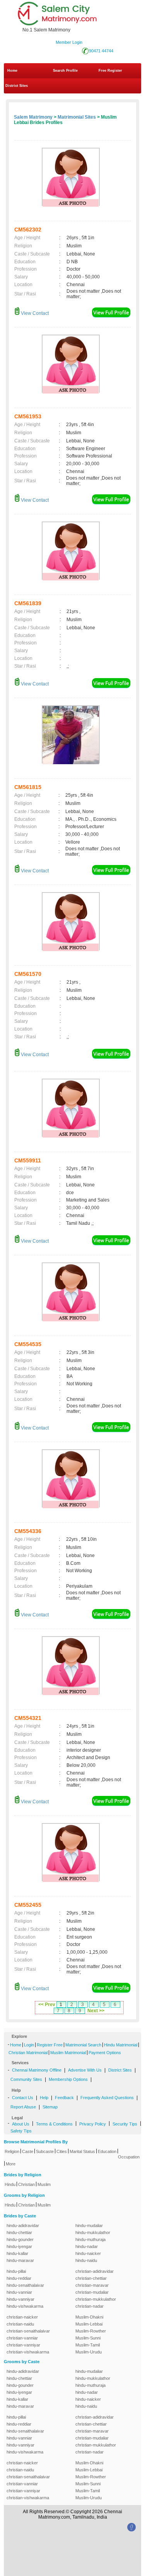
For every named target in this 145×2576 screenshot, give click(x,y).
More (11, 2164)
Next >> (96, 2011)
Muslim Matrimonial (68, 2053)
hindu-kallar (17, 2253)
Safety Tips (21, 2131)
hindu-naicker (88, 2253)
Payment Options (105, 2053)
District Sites (17, 86)
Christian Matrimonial (28, 2053)
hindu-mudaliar (89, 2226)
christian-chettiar (91, 2278)
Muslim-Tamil (88, 2345)
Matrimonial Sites (77, 117)
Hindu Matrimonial (121, 2045)
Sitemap (50, 2107)
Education (107, 2151)
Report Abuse (23, 2107)
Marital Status (82, 2151)
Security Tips (125, 2124)
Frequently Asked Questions (107, 2098)
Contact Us (23, 2098)
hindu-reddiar (19, 2278)
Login (29, 2045)
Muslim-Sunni (88, 2338)
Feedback (64, 2098)
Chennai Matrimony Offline (37, 2070)
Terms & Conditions (54, 2124)
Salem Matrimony (33, 117)
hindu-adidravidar (23, 2226)
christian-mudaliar (92, 2292)
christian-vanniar (22, 2338)
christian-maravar (92, 2285)
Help (44, 2098)
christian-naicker (22, 2317)
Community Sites (26, 2079)
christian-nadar (90, 2306)
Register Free (50, 2045)
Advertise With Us (85, 2070)
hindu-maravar (20, 2260)
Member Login (69, 42)
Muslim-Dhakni (89, 2317)
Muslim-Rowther (91, 2331)
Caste (28, 2151)
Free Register (110, 71)
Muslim (44, 2184)
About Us (21, 2124)
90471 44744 (101, 51)
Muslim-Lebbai (89, 2324)
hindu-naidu (86, 2260)
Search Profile (65, 71)
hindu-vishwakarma (25, 2306)
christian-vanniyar (23, 2345)
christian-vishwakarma (28, 2352)
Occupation (129, 2157)
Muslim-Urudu (89, 2352)
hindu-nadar (87, 2246)
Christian (26, 2184)
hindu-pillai (16, 2271)
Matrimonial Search (83, 2045)
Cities (62, 2151)
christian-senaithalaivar (28, 2331)
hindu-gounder (20, 2239)
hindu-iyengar (19, 2246)
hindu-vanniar (19, 2292)
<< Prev (47, 2005)
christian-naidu (20, 2324)
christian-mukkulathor (96, 2299)
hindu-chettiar (19, 2232)
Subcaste (45, 2151)
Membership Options (68, 2079)
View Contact (34, 313)
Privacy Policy (93, 2124)
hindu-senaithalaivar (25, 2285)
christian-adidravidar (95, 2271)
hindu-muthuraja (90, 2239)
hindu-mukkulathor (93, 2232)
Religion (12, 2151)
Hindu (10, 2184)
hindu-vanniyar (20, 2299)
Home (12, 71)
